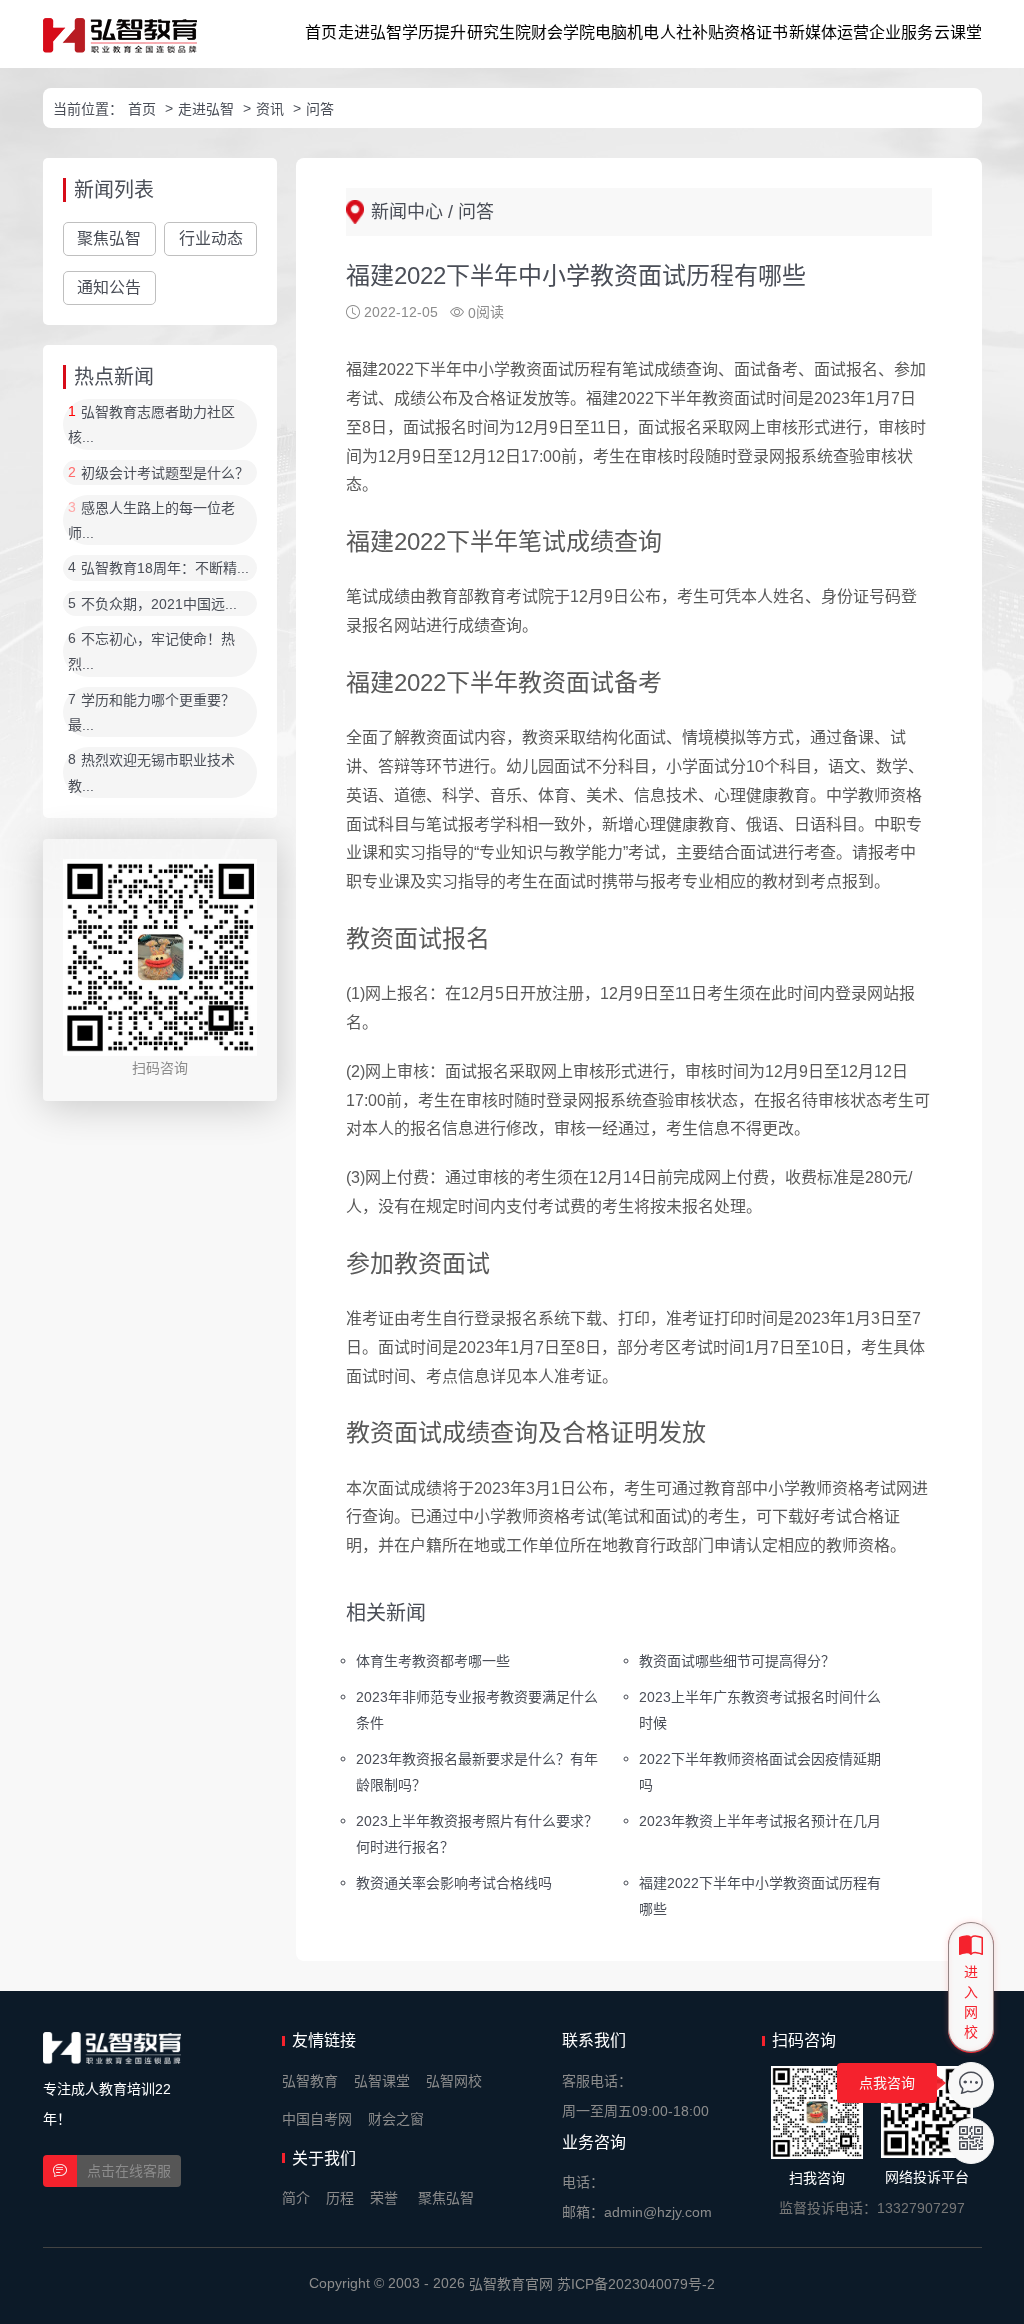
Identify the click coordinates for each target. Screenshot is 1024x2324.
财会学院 (563, 32)
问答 (320, 109)
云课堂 (958, 32)
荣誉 (384, 2198)
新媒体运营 (829, 32)
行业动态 (211, 238)
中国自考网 (317, 2119)
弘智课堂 (382, 2081)
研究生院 (499, 32)
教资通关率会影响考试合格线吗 (454, 1882)
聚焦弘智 (109, 238)
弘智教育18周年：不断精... (165, 569)
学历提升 (434, 32)
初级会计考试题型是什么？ (165, 473)
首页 (321, 32)
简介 (296, 2198)
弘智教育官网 (511, 2284)
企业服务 (901, 32)
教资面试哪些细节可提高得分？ (737, 1661)
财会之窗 (396, 2119)
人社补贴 (692, 32)
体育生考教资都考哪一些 (433, 1661)
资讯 (270, 109)
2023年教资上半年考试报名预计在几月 (760, 1821)
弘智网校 (454, 2081)
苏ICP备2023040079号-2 (636, 2284)
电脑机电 (627, 32)
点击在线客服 (129, 2171)
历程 (340, 2198)
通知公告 (109, 287)
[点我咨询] (971, 2085)
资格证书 (756, 32)
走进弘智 (370, 32)
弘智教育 (310, 2081)
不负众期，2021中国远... (159, 604)
